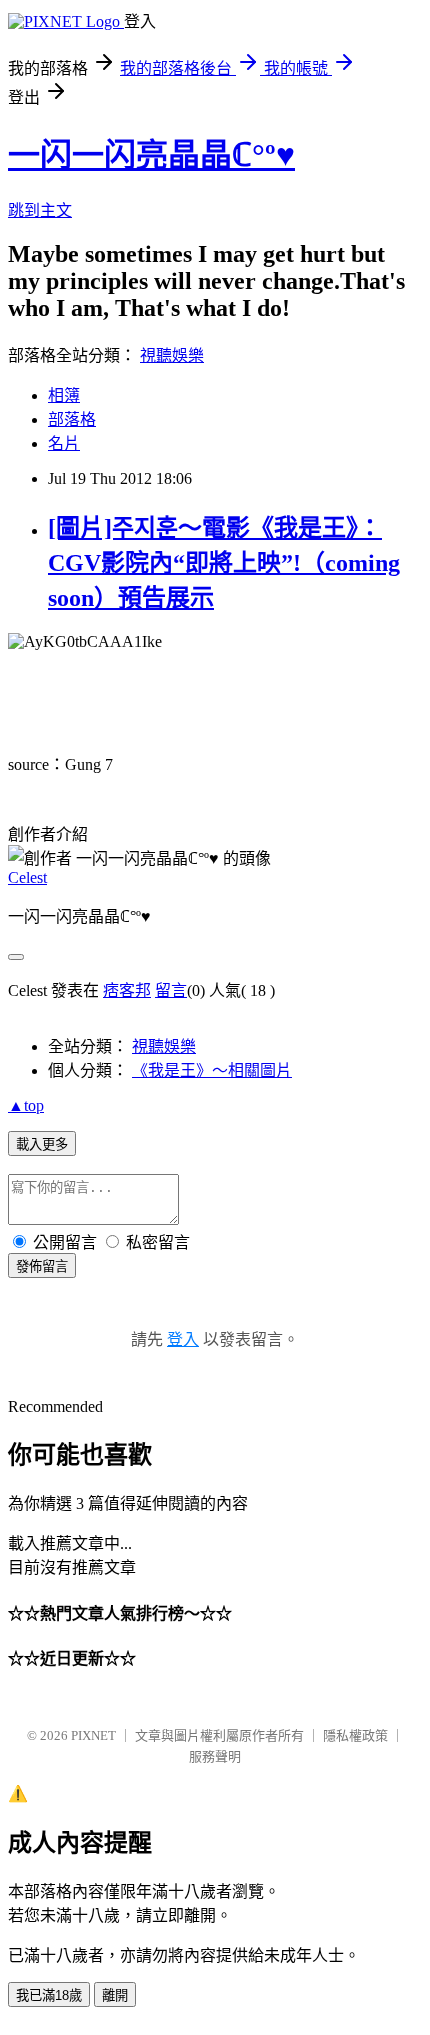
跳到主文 (40, 210)
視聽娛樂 (172, 355)
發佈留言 (42, 1266)
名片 (64, 443)
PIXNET (93, 1735)
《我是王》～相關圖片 (212, 1070)
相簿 (64, 395)
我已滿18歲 (49, 1995)
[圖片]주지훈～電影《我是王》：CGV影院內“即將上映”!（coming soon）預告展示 (224, 563)
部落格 (72, 419)
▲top (26, 1105)
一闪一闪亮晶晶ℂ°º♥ (151, 155)
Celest (27, 877)
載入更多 (42, 1144)
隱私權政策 (355, 1735)
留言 (171, 990)
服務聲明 (215, 1756)
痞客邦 (127, 990)
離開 (115, 1995)
